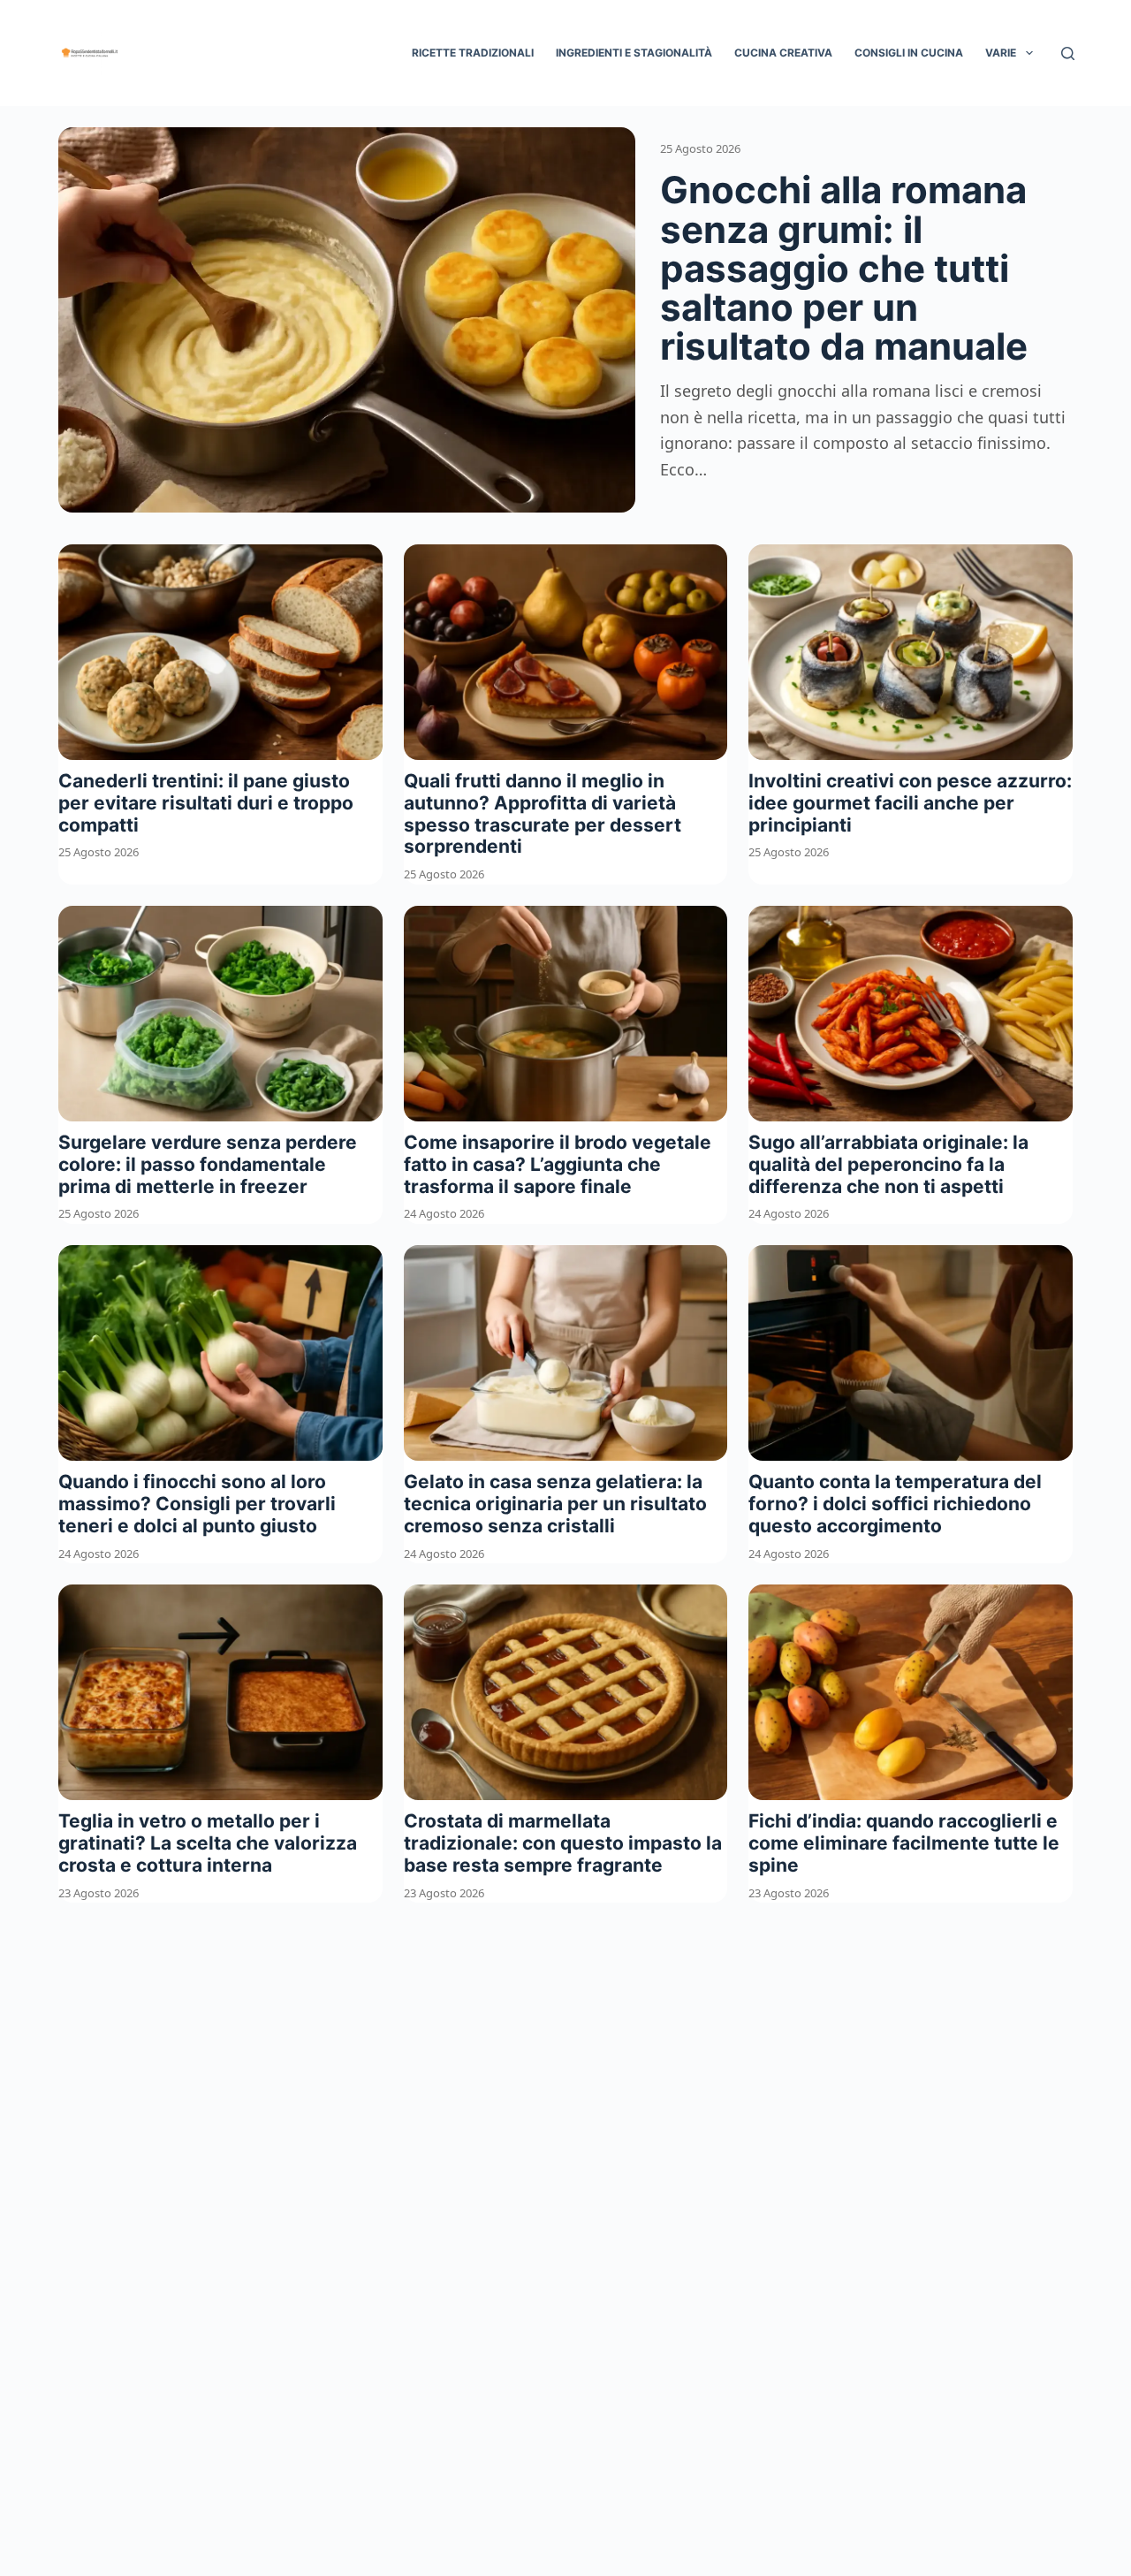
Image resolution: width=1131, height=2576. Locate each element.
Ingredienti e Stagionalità (634, 53)
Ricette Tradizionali (473, 53)
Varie (1001, 53)
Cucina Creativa (783, 53)
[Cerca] (1068, 53)
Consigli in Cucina (909, 53)
